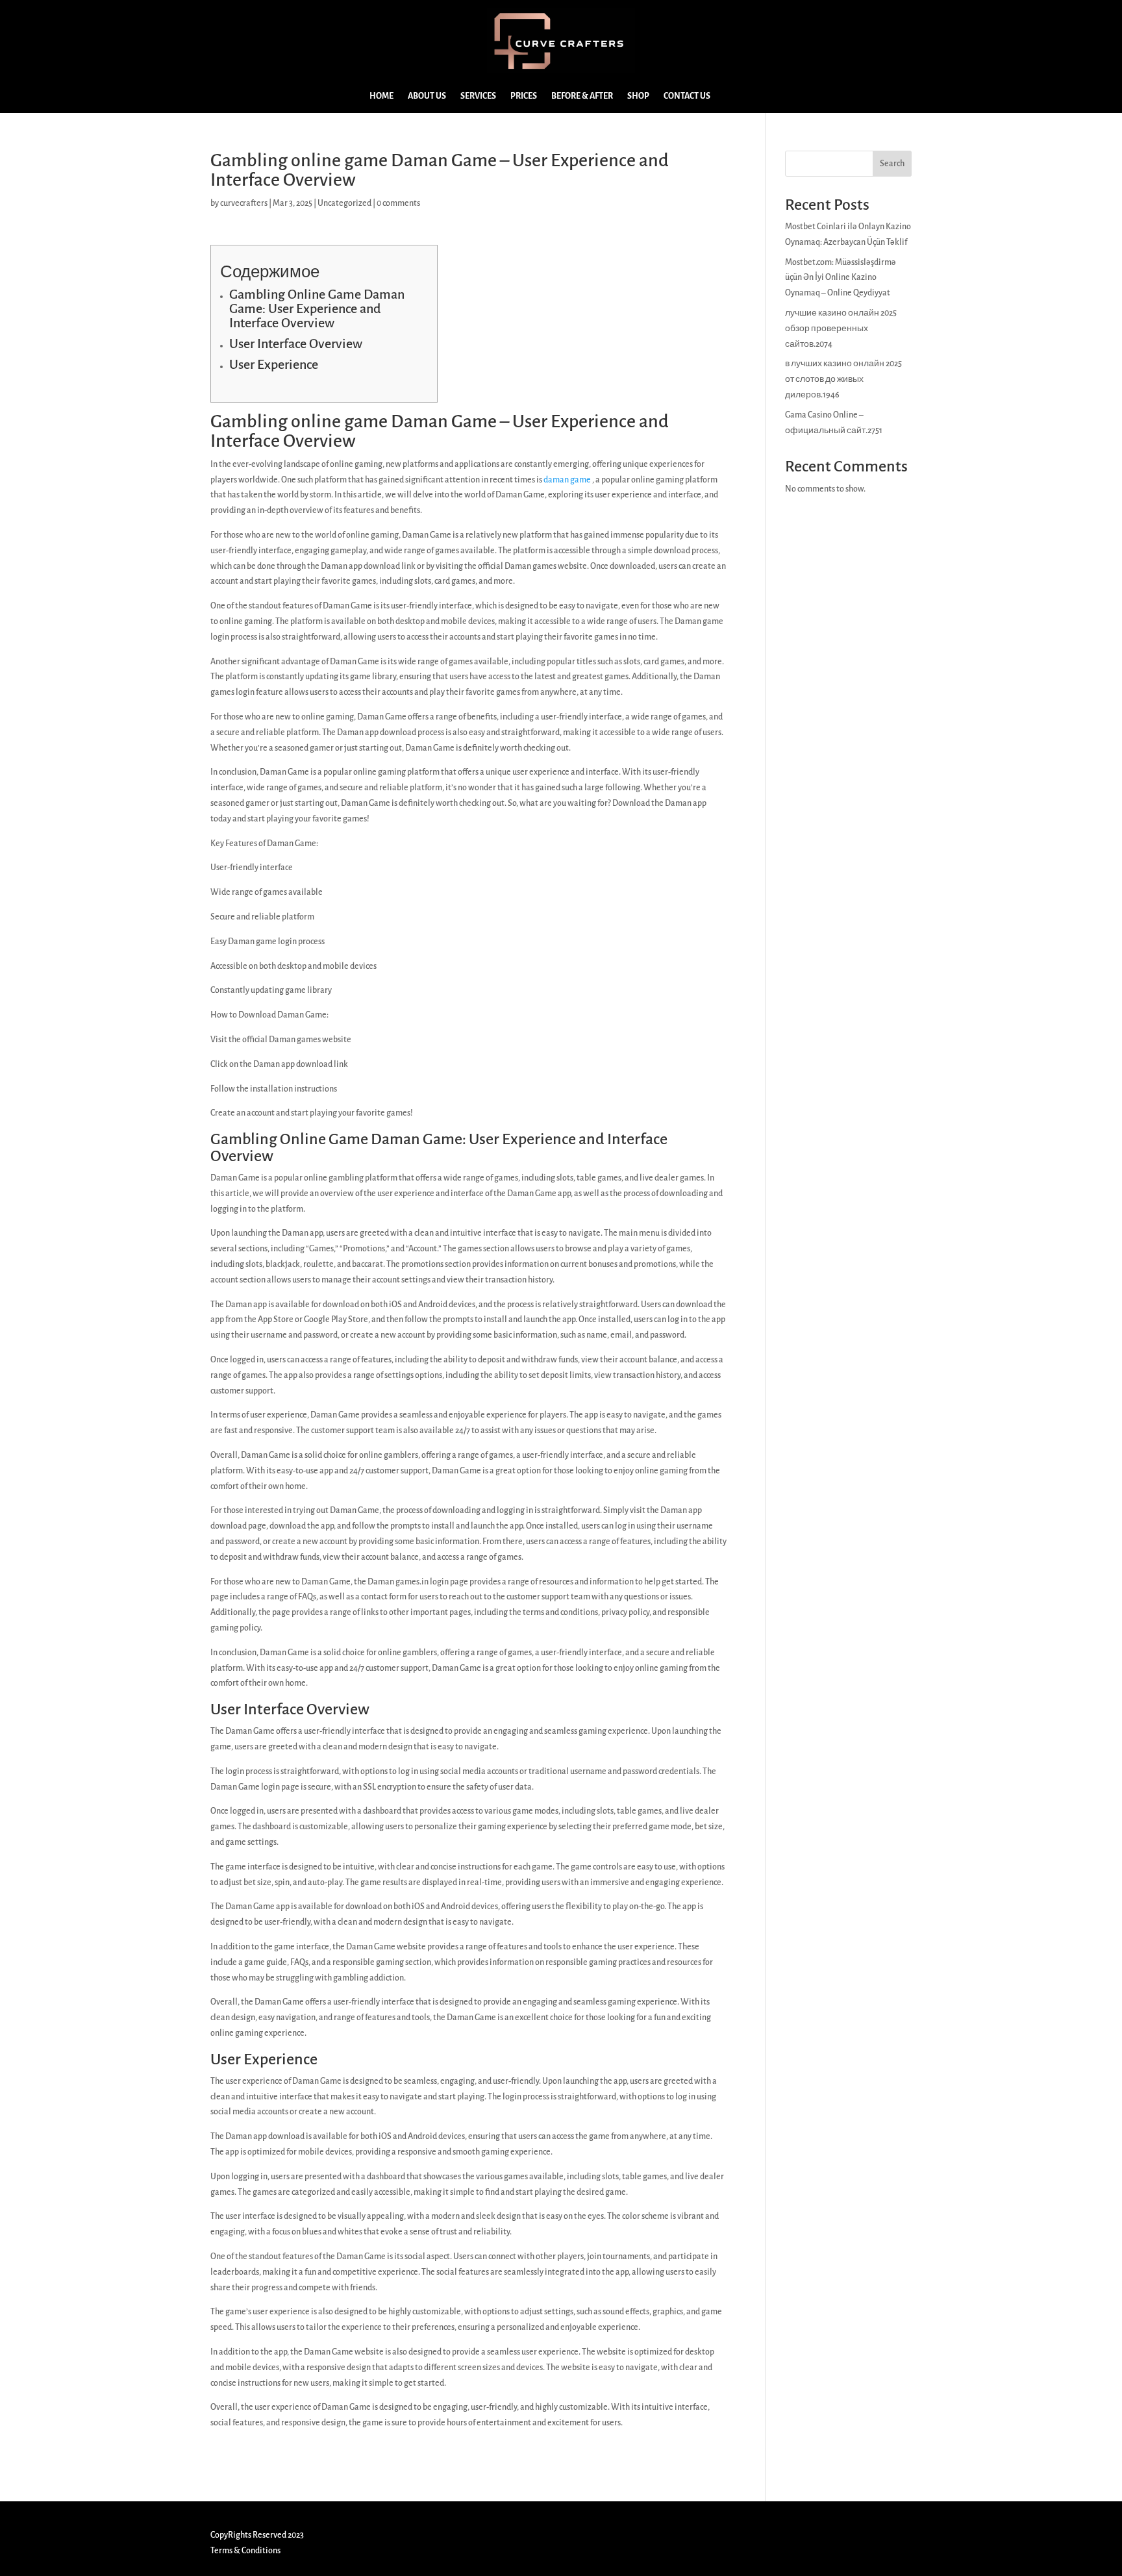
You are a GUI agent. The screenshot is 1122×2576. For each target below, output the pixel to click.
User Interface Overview (296, 344)
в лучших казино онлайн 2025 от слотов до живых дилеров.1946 (843, 379)
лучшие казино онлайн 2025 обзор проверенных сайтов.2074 (841, 329)
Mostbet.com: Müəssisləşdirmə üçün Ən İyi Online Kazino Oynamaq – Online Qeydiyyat (841, 278)
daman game (567, 480)
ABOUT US (427, 96)
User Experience (274, 364)
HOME (381, 96)
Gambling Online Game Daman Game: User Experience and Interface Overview (317, 308)
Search (892, 164)
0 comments (398, 203)
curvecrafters (244, 203)
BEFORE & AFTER (582, 96)
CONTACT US (687, 96)
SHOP (638, 96)
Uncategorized (344, 203)
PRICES (524, 96)
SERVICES (478, 96)
